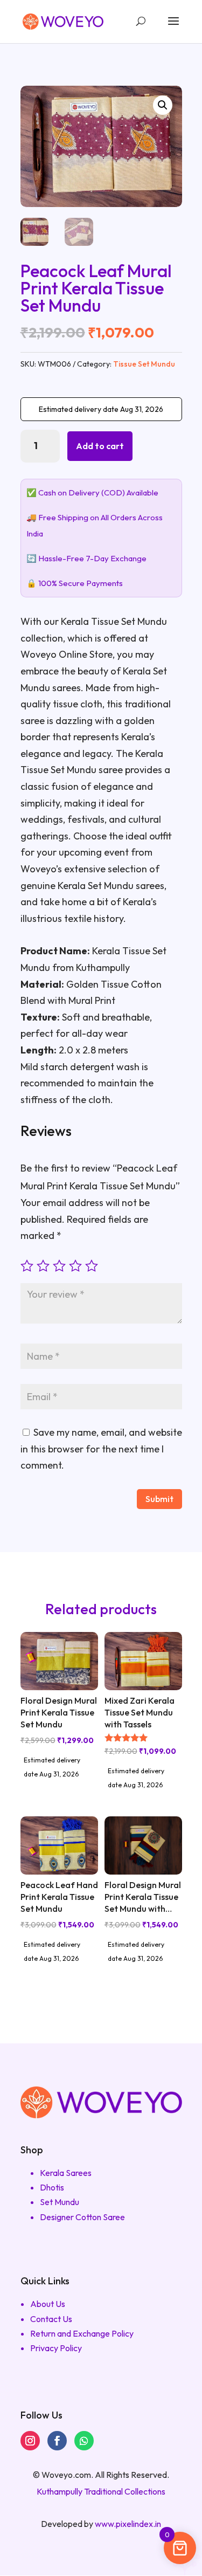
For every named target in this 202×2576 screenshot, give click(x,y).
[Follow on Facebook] (57, 2441)
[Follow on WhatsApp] (84, 2441)
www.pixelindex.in (128, 2524)
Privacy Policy (56, 2348)
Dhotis (52, 2187)
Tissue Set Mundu (144, 364)
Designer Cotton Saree (82, 2217)
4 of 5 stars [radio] (75, 1266)
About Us (48, 2304)
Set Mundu (60, 2202)
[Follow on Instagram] (30, 2441)
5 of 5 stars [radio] (92, 1266)
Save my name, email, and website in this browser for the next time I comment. (101, 1449)
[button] (163, 105)
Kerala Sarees (66, 2173)
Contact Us (51, 2319)
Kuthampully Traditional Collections (101, 2491)
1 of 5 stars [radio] (27, 1266)
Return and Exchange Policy (82, 2333)
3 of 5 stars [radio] (59, 1266)
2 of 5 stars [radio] (43, 1266)
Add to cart (100, 446)
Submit (159, 1499)
